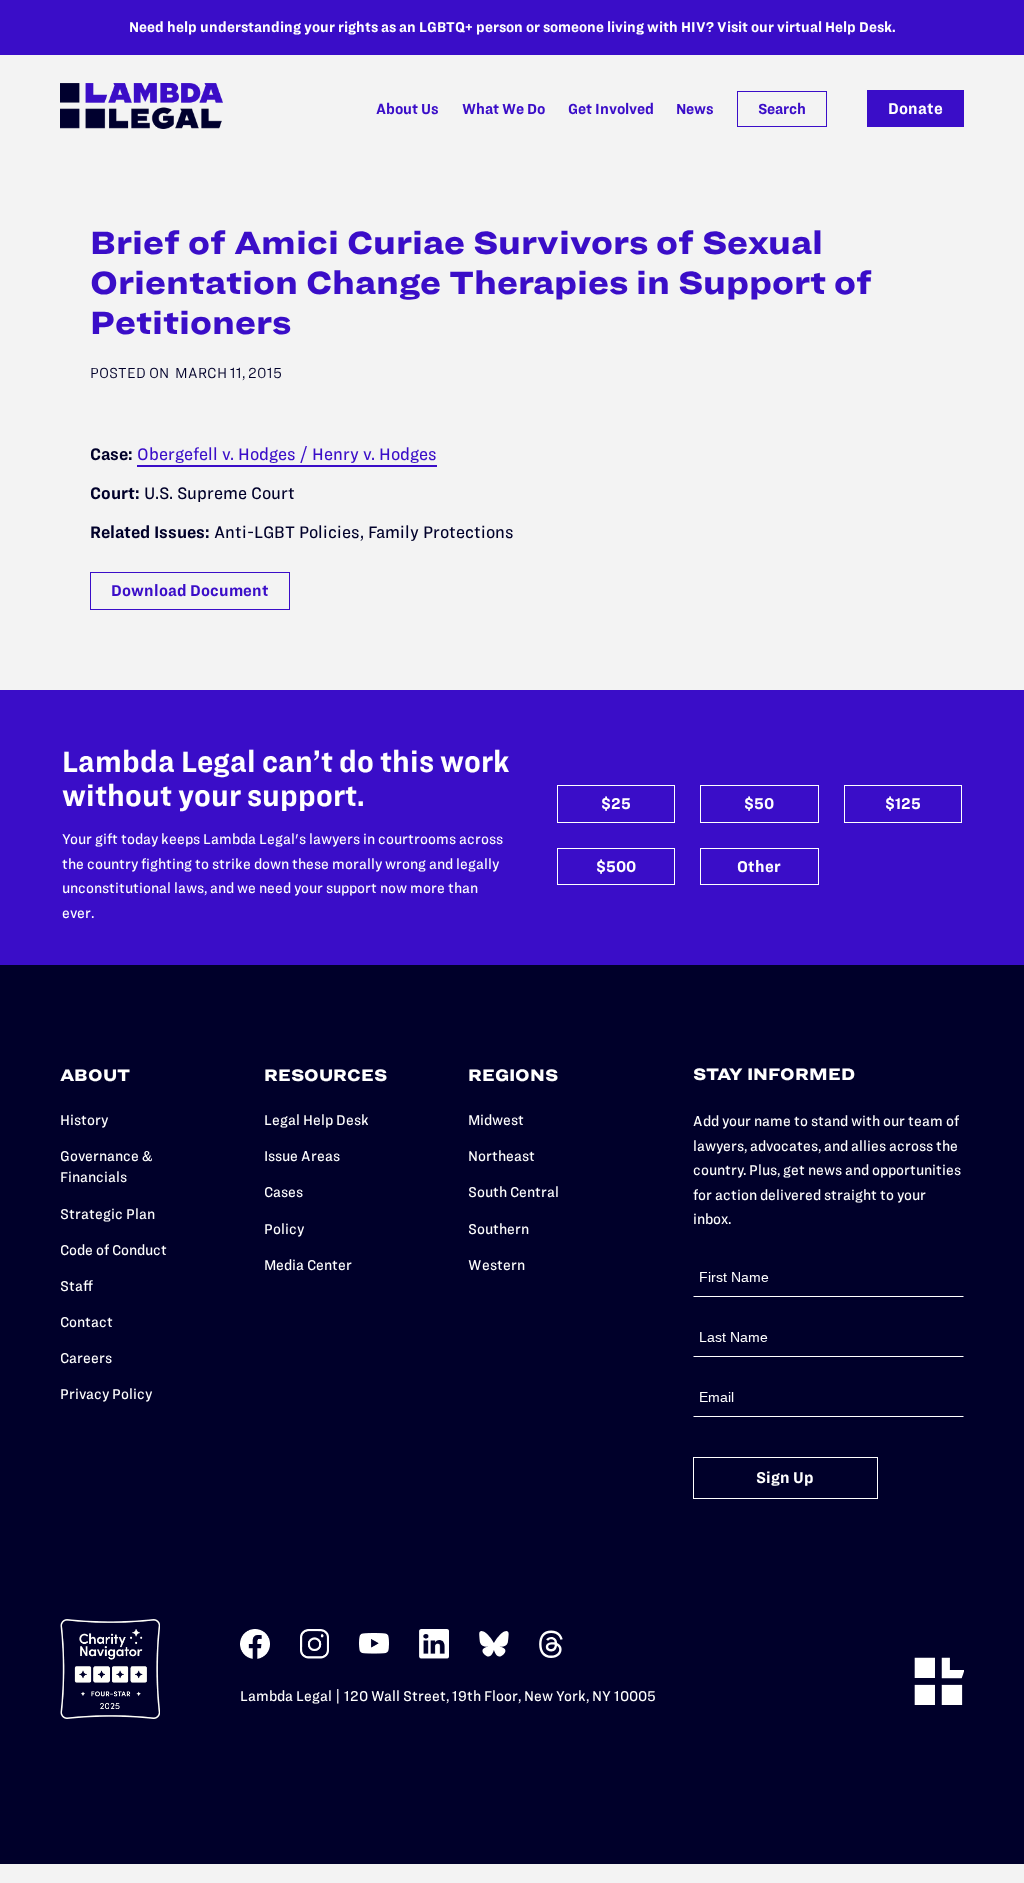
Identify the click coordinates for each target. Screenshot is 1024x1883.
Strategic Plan (107, 1214)
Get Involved (611, 109)
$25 (616, 803)
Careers (86, 1358)
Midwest (496, 1120)
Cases (283, 1192)
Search (782, 109)
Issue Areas (302, 1156)
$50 (759, 803)
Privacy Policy (106, 1394)
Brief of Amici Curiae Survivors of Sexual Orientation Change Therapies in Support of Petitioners (481, 282)
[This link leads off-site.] (255, 1654)
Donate (915, 108)
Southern (498, 1229)
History (84, 1120)
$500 (616, 866)
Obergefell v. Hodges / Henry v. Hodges (287, 454)
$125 (903, 803)
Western (496, 1265)
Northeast (501, 1156)
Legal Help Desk (316, 1120)
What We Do (503, 109)
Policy (284, 1229)
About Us (407, 109)
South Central (513, 1192)
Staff (76, 1286)
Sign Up (785, 1477)
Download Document (190, 590)
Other (759, 866)
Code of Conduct (113, 1250)
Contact (86, 1322)
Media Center (308, 1265)
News (695, 109)
